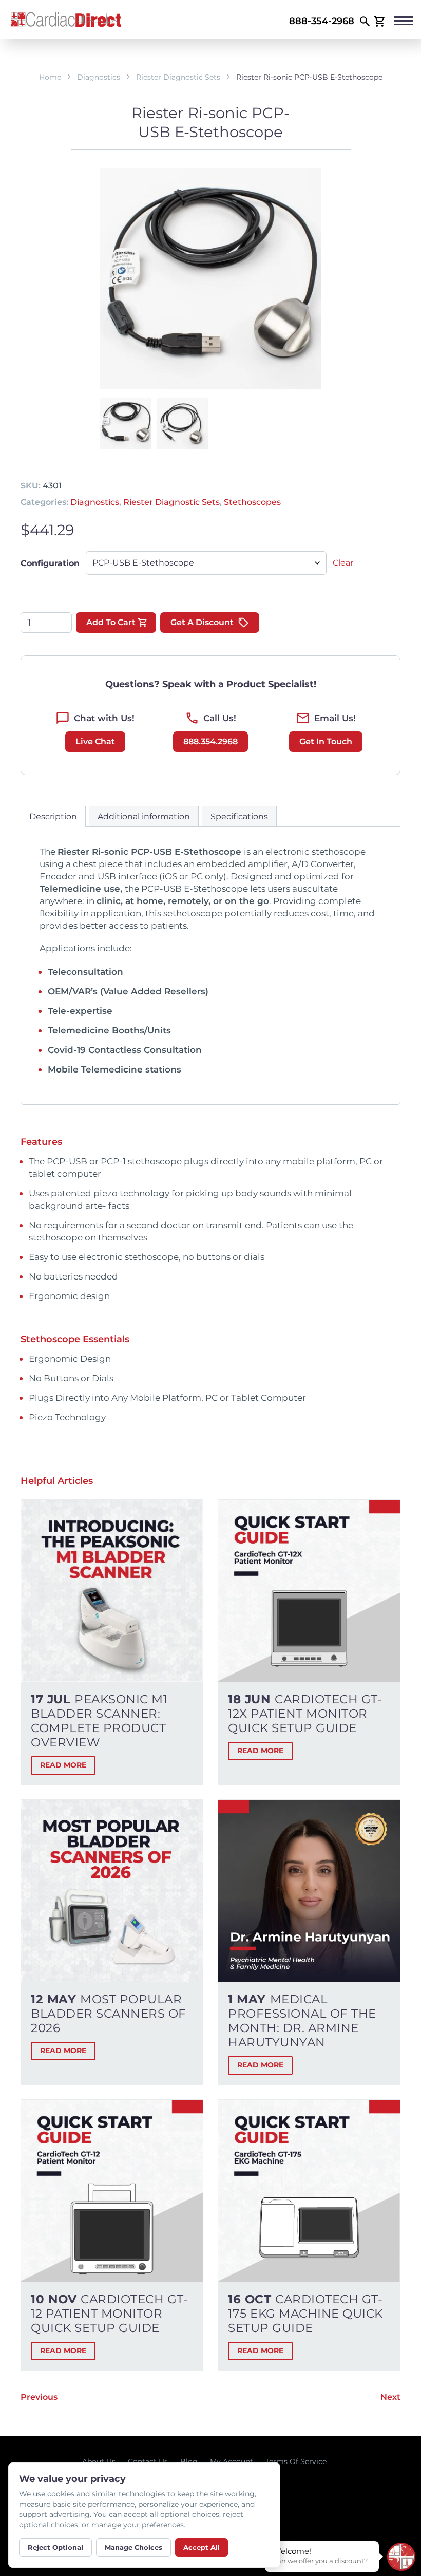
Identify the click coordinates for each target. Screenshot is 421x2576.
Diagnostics (99, 77)
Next (390, 2397)
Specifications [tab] (239, 816)
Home (50, 77)
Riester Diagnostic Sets (178, 77)
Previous (39, 2397)
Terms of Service (296, 2461)
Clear (343, 563)
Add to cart (111, 622)
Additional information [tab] (144, 816)
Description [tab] (53, 816)
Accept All (202, 2547)
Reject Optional (55, 2547)
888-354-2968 (322, 21)
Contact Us (148, 2461)
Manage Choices (133, 2547)
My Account (232, 2461)
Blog (189, 2461)
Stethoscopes (252, 502)
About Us (99, 2461)
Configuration (50, 563)
